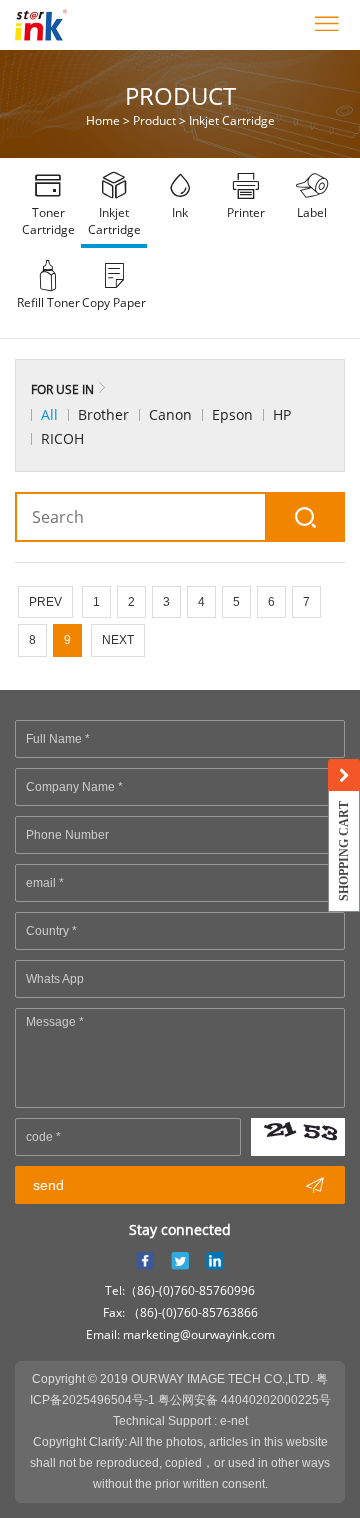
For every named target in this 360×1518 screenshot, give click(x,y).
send (178, 1185)
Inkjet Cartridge (232, 120)
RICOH (62, 438)
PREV (45, 602)
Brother (103, 414)
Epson (232, 414)
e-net (234, 1421)
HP (282, 414)
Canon (170, 414)
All (49, 414)
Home (103, 120)
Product (154, 120)
